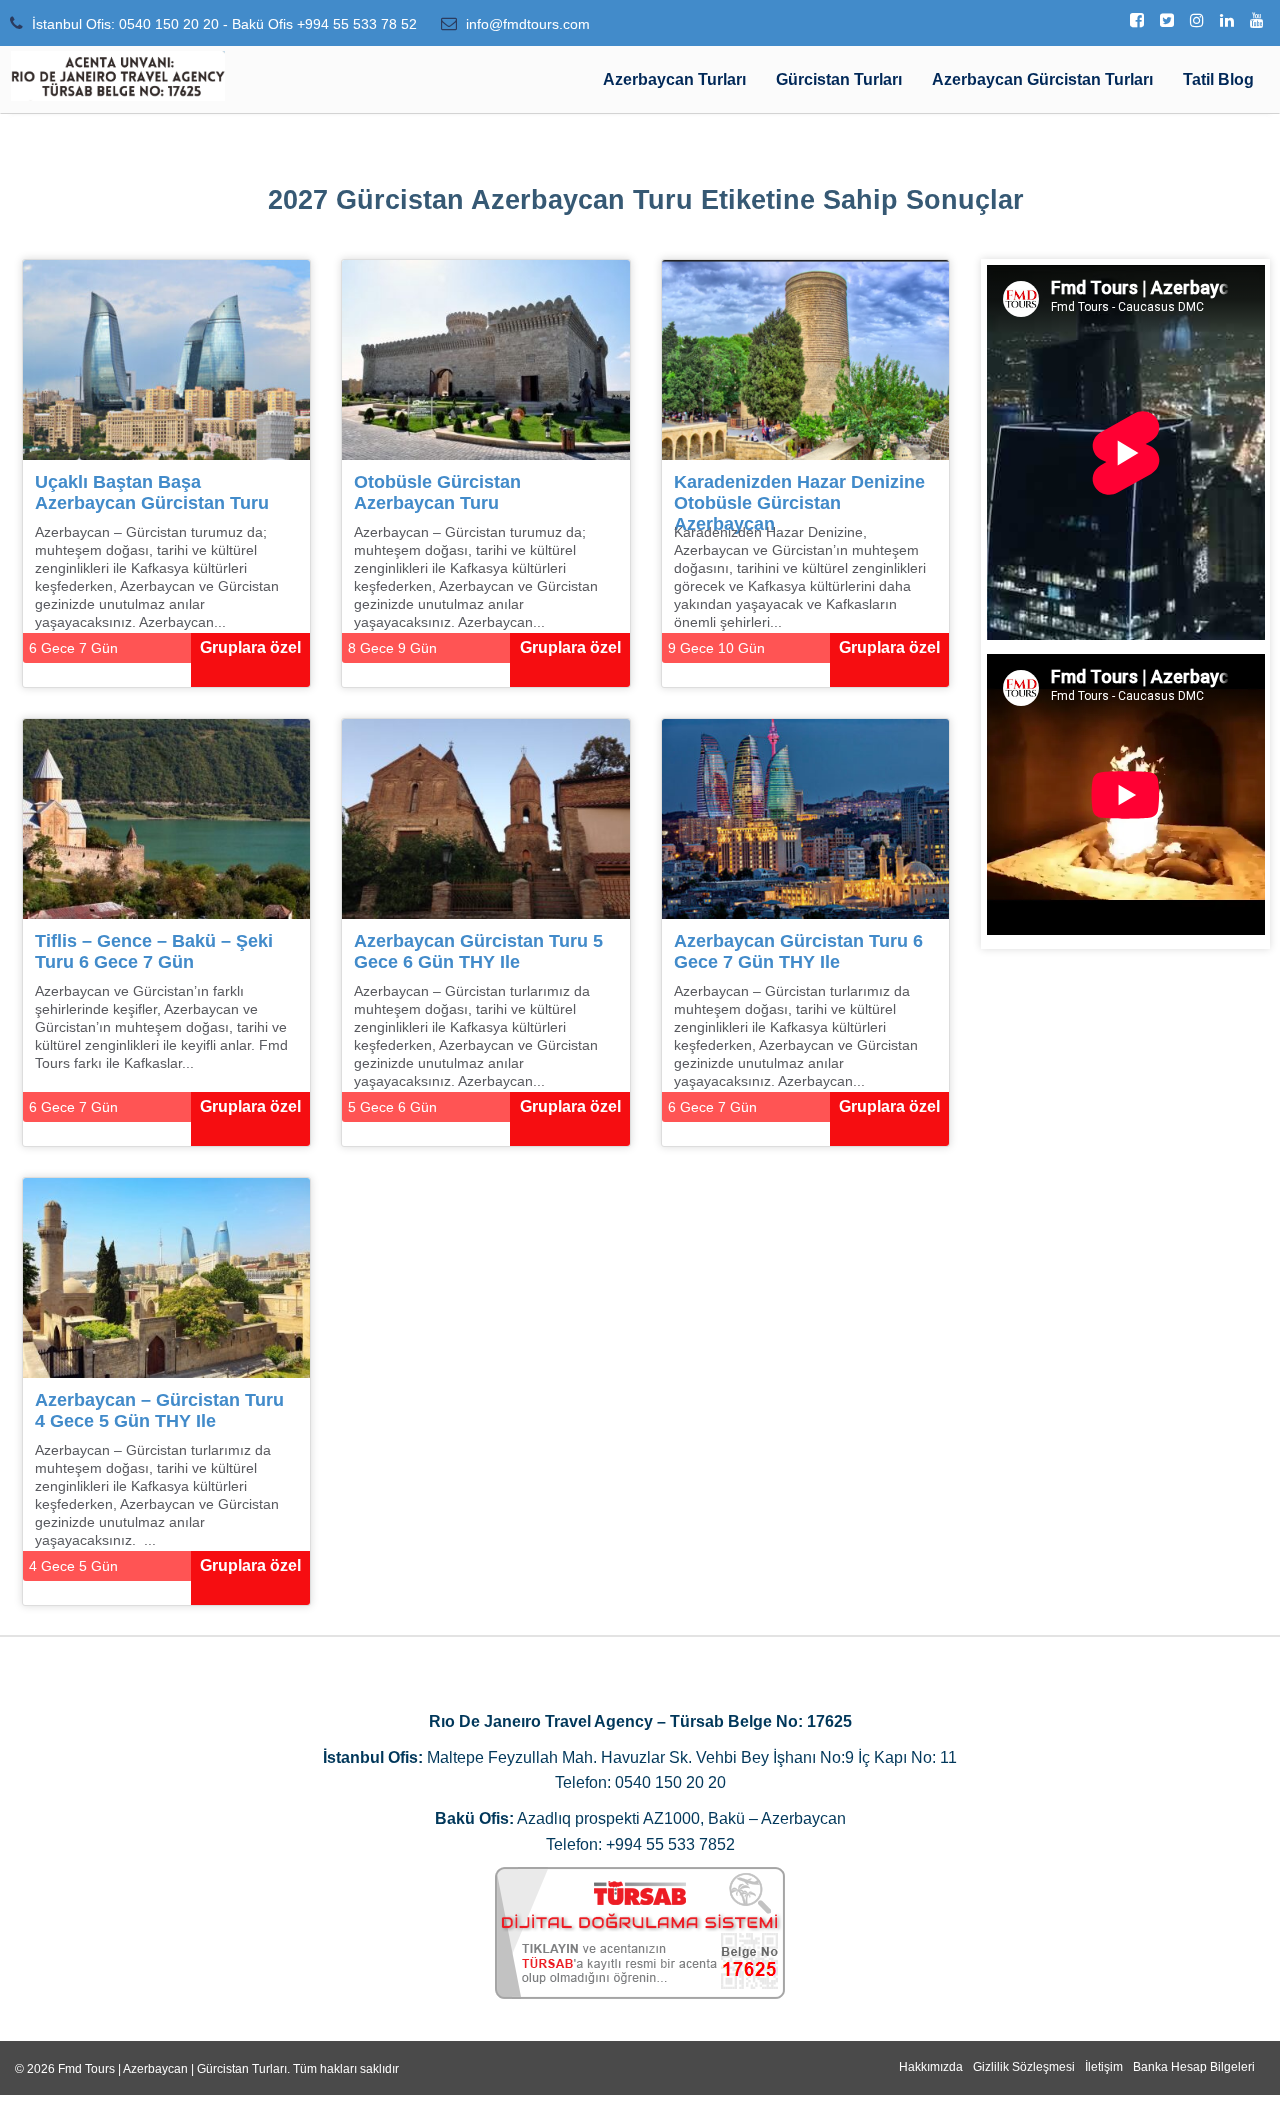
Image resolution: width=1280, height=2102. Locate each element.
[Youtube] (1257, 21)
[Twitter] (1167, 21)
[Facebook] (1137, 21)
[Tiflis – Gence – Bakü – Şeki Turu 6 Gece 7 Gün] (166, 817)
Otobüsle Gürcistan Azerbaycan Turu (437, 492)
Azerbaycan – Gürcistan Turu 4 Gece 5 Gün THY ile (159, 1410)
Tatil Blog (1218, 79)
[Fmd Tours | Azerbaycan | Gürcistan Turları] (118, 76)
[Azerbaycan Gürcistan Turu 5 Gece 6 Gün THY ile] (485, 817)
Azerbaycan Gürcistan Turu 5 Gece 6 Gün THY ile (478, 951)
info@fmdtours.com (528, 24)
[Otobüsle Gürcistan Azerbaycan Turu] (485, 358)
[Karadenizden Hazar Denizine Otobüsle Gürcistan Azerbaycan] (805, 358)
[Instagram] (1197, 21)
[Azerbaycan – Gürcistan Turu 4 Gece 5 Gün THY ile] (166, 1276)
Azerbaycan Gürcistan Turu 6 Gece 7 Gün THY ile (798, 951)
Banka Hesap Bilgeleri (1194, 2067)
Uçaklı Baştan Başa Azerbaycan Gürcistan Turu (152, 492)
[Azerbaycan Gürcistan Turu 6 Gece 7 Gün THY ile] (805, 817)
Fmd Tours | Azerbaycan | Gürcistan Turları (172, 2069)
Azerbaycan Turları (674, 79)
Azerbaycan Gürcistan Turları (1042, 79)
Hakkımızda (931, 2067)
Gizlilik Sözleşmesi (1024, 2067)
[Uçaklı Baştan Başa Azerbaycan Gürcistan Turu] (166, 358)
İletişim (1104, 2067)
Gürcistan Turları (839, 79)
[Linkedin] (1227, 21)
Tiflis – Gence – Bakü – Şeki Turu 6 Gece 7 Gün (154, 951)
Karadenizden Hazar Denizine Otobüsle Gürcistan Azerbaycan (799, 497)
